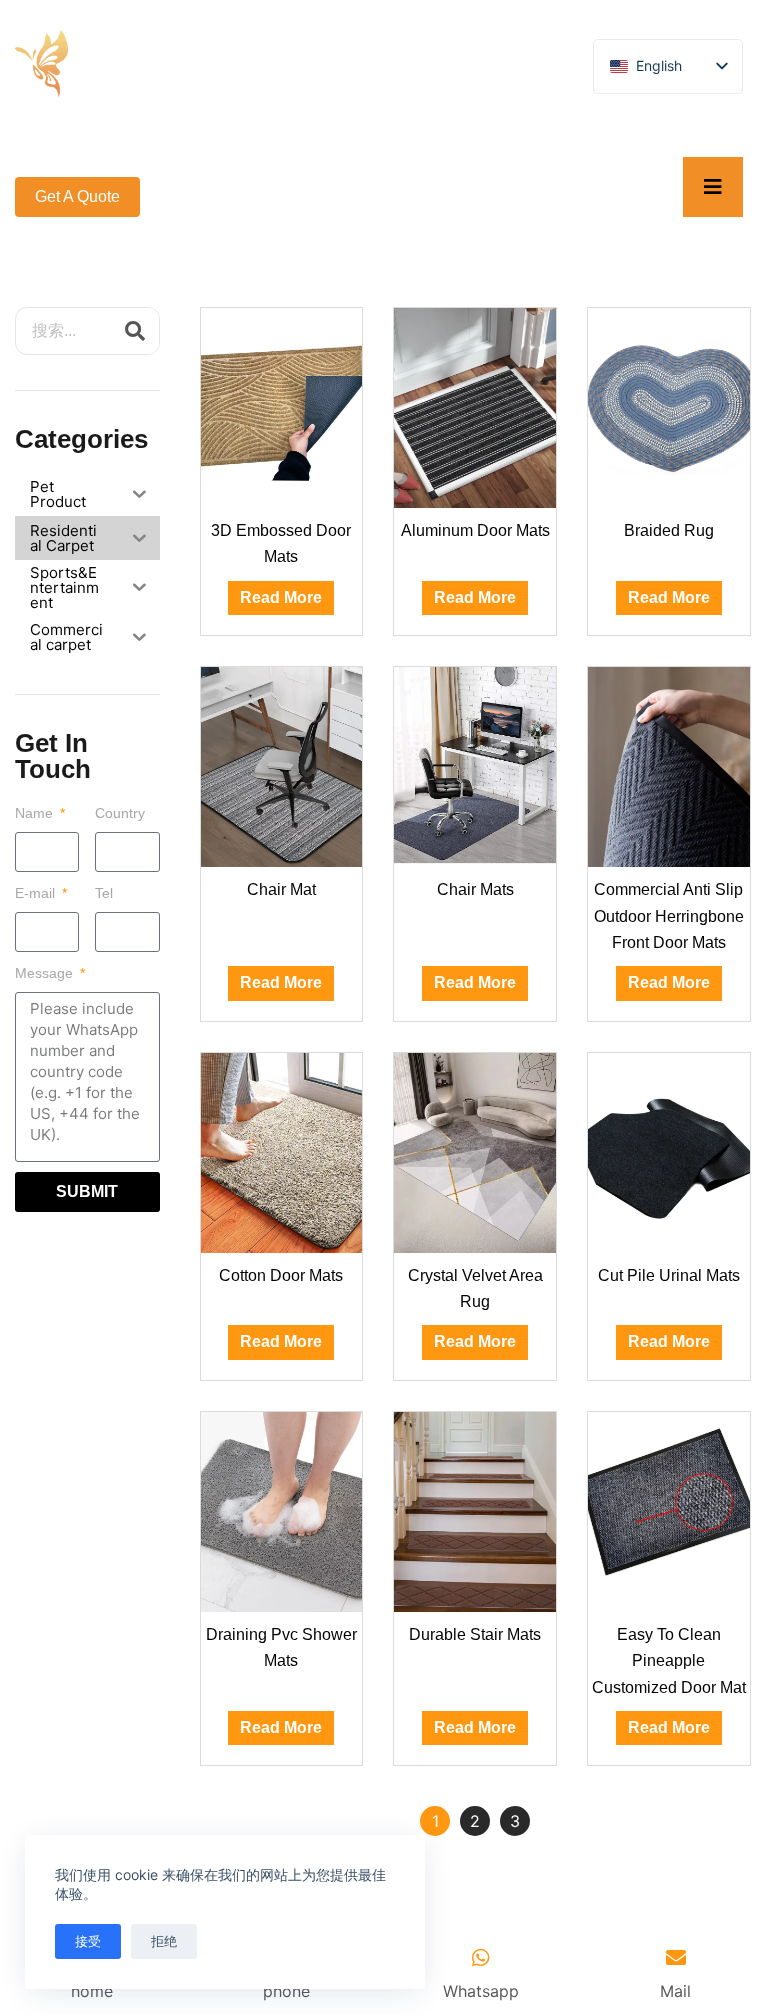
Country (120, 813)
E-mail (37, 893)
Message (46, 973)
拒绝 (164, 1941)
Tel (104, 893)
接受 (88, 1941)
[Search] (135, 331)
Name (36, 813)
